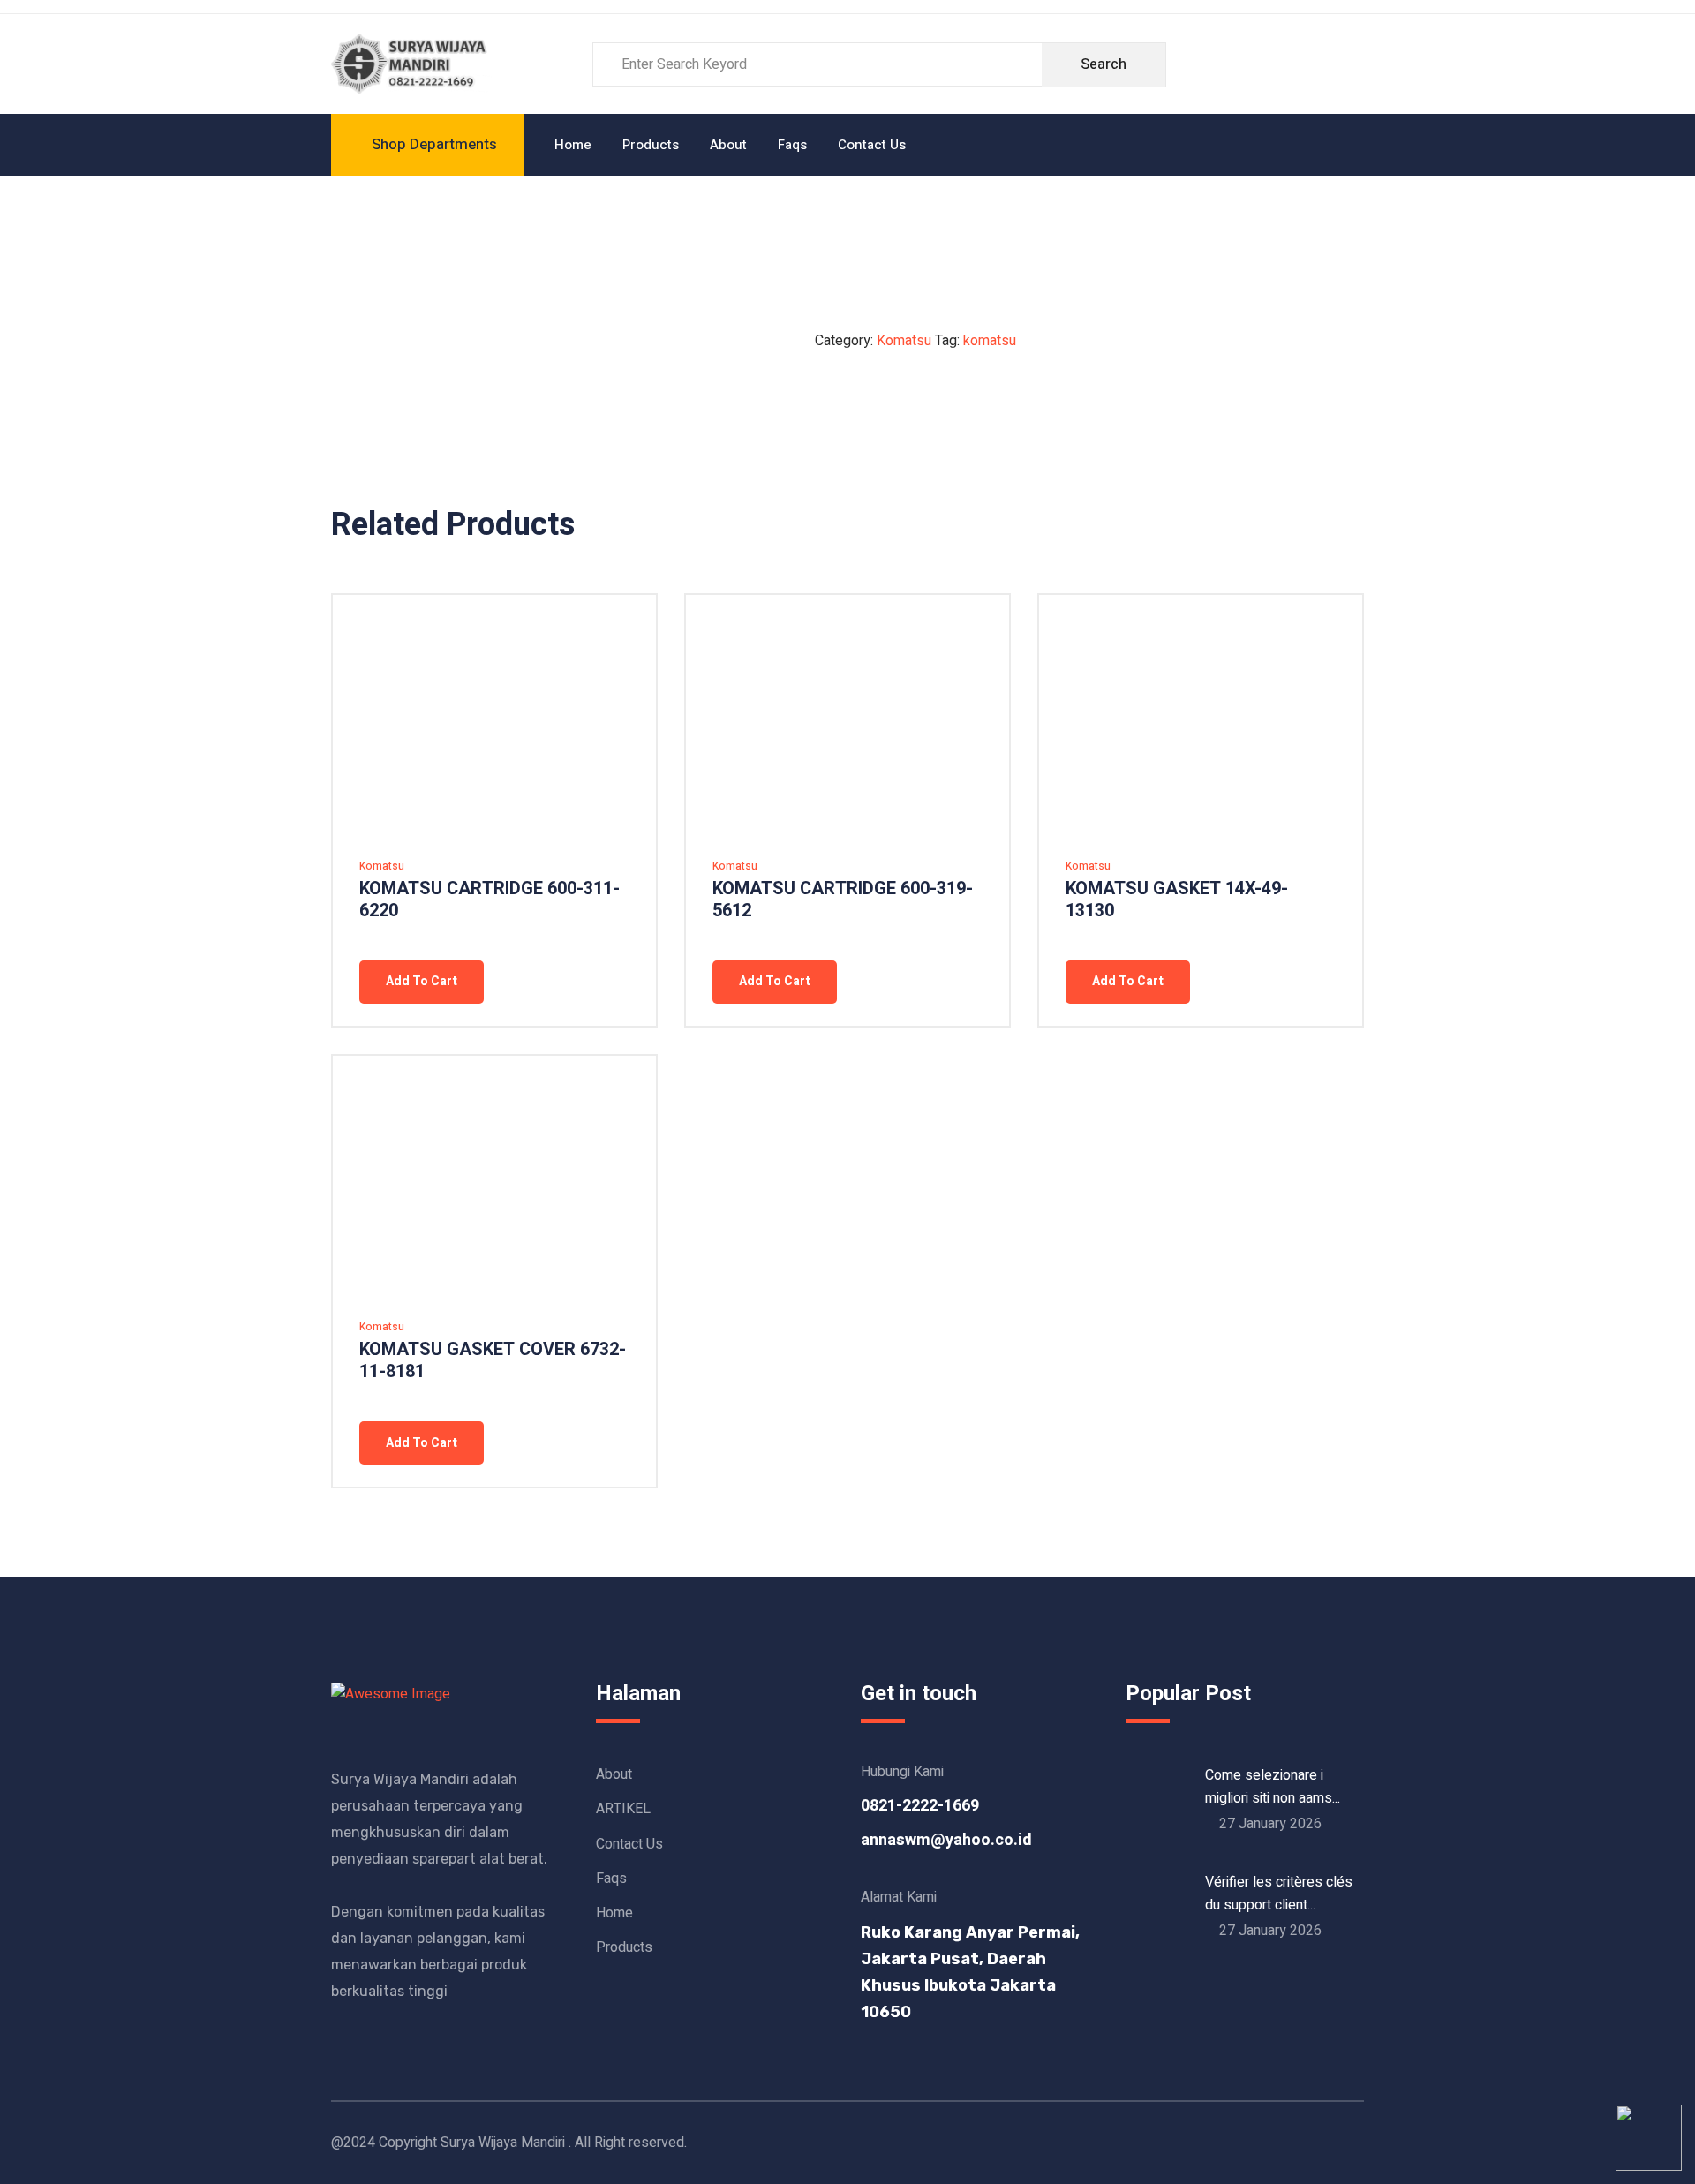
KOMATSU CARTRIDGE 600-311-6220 (490, 900)
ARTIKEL (623, 1809)
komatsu (990, 341)
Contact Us (872, 145)
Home (573, 145)
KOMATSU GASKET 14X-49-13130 (1177, 900)
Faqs (792, 145)
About (728, 145)
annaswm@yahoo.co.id (946, 1840)
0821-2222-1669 (920, 1806)
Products (651, 145)
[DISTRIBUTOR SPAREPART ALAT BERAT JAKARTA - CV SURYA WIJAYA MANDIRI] (411, 64)
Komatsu (904, 341)
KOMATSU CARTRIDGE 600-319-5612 (843, 900)
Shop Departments (434, 144)
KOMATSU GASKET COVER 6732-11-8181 (493, 1360)
